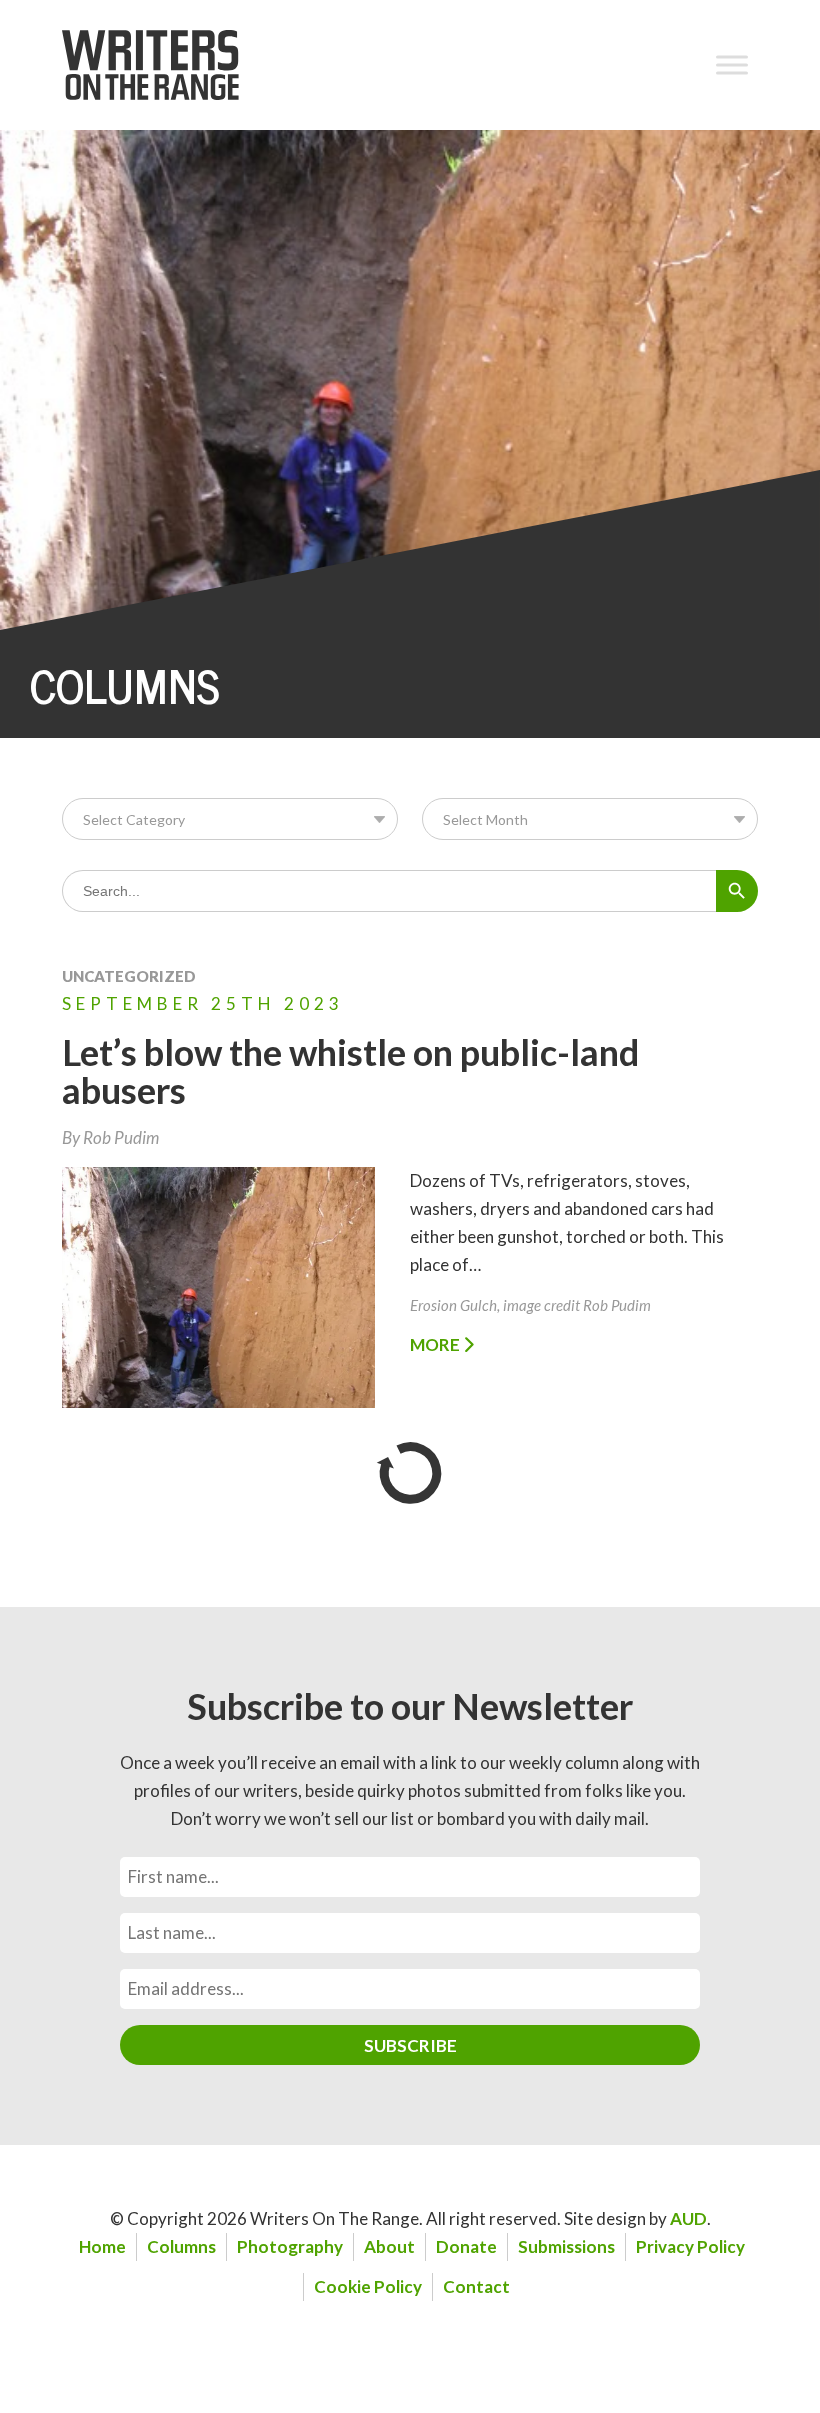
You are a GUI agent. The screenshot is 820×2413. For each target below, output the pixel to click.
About (389, 2246)
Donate (466, 2246)
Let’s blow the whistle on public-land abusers (350, 1071)
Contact (476, 2286)
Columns (181, 2246)
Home (102, 2246)
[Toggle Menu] (732, 64)
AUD (688, 2218)
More (436, 1344)
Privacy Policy (690, 2246)
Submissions (566, 2246)
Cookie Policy (368, 2286)
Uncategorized (129, 976)
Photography (290, 2246)
